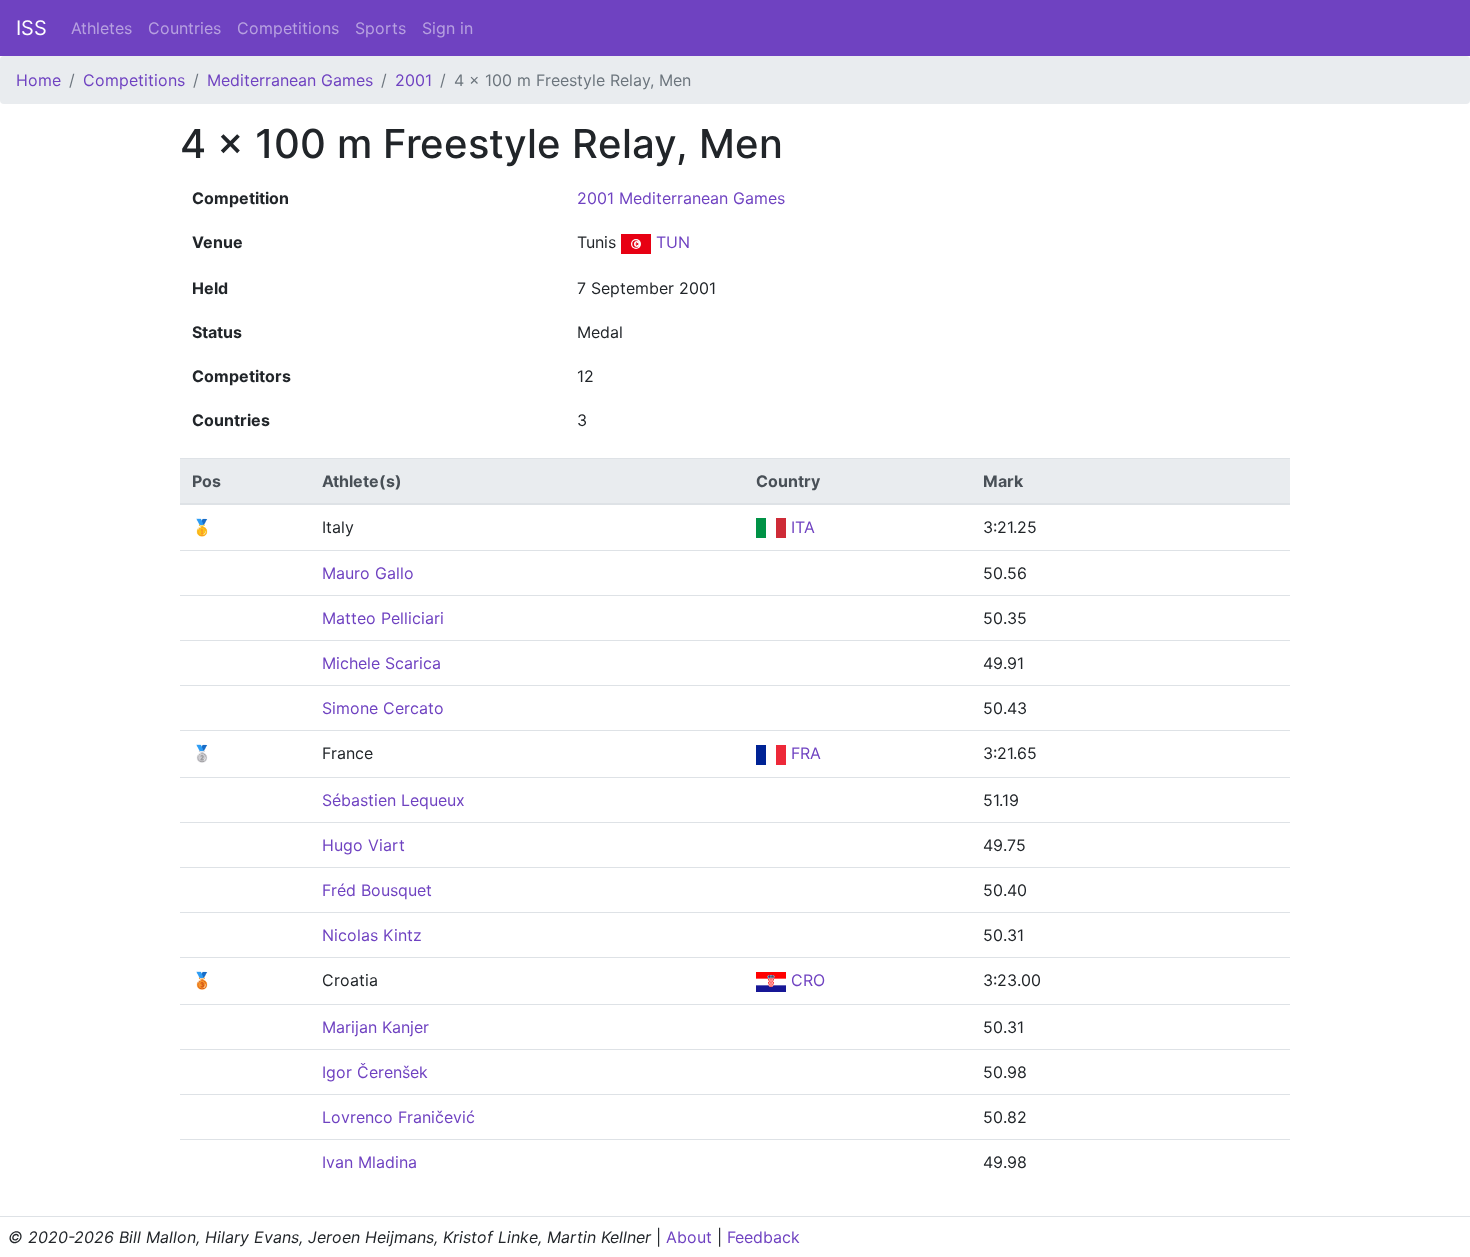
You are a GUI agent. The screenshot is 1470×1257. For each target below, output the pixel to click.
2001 (413, 80)
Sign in (447, 28)
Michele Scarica (381, 663)
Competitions (288, 28)
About (689, 1237)
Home (38, 80)
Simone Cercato (383, 708)
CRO (805, 980)
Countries (184, 28)
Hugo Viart (363, 845)
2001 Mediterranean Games (681, 198)
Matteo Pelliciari (383, 618)
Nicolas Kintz (372, 935)
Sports (380, 28)
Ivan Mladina (369, 1162)
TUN (670, 242)
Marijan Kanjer (375, 1027)
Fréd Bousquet (377, 890)
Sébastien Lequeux (393, 800)
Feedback (763, 1237)
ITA (800, 527)
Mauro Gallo (368, 573)
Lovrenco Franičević (398, 1117)
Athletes (101, 28)
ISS (31, 28)
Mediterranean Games (290, 80)
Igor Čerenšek (375, 1072)
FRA (803, 753)
